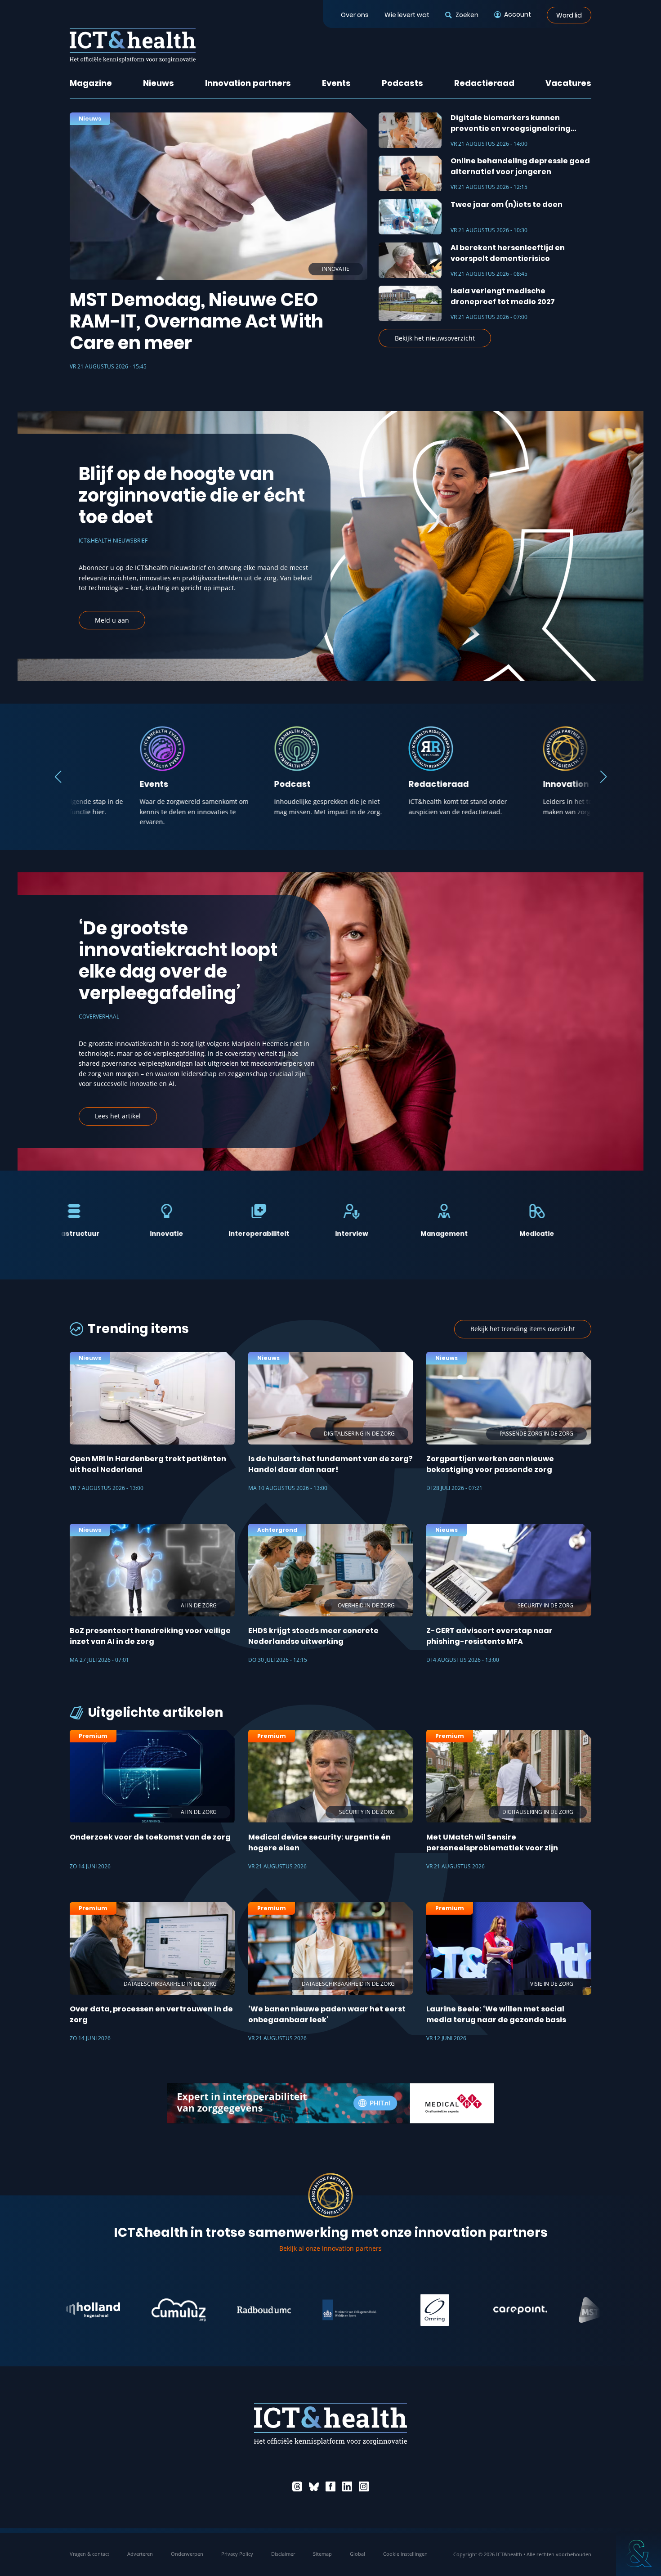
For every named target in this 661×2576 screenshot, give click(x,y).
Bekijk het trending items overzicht (523, 1329)
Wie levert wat (407, 15)
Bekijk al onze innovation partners (330, 2248)
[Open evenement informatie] (639, 2554)
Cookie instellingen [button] (405, 2554)
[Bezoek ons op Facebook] (330, 2486)
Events (336, 83)
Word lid (569, 15)
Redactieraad (484, 83)
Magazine (91, 83)
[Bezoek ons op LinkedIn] (347, 2486)
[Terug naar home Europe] (133, 45)
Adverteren (140, 2554)
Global (357, 2554)
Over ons (355, 15)
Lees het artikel (118, 1116)
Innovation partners (248, 83)
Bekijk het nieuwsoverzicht (435, 338)
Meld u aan (112, 620)
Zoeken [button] (467, 15)
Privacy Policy (237, 2554)
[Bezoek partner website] (94, 2310)
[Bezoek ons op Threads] (297, 2486)
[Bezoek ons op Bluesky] (314, 2486)
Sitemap (322, 2554)
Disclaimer (283, 2554)
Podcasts (402, 83)
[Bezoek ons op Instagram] (364, 2486)
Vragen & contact (89, 2554)
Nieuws (159, 83)
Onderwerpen (187, 2554)
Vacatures (568, 83)
